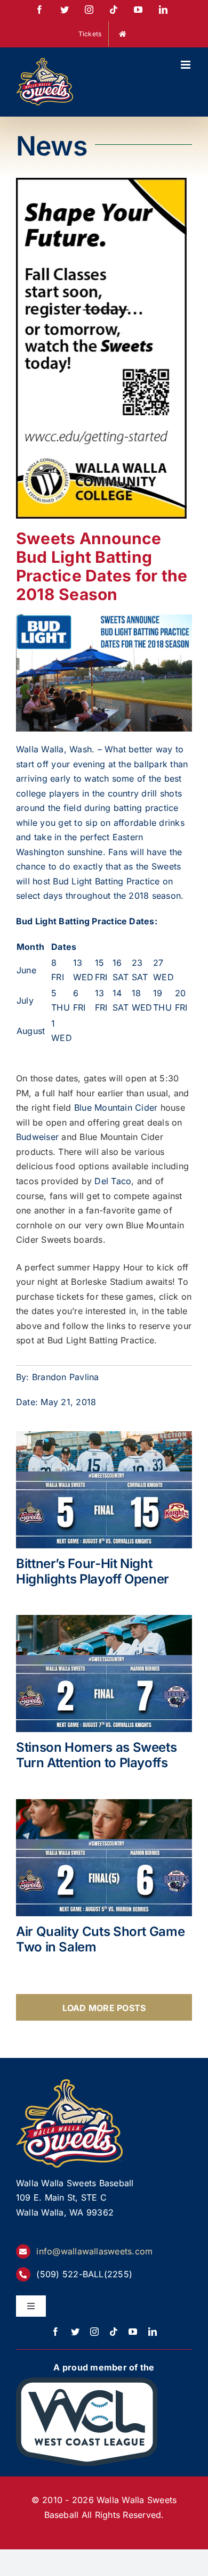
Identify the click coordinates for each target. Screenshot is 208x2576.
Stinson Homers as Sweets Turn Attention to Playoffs (96, 1755)
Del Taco (113, 1181)
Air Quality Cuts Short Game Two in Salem (100, 1939)
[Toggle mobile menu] (186, 65)
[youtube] (133, 2332)
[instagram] (94, 2332)
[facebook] (55, 2332)
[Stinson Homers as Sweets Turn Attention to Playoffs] (104, 1673)
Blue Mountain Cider (116, 1107)
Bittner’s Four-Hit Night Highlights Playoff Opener (93, 1571)
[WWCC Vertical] (101, 185)
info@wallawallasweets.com (94, 2251)
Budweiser (37, 1137)
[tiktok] (114, 2332)
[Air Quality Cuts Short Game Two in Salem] (104, 1858)
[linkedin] (153, 2332)
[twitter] (75, 2332)
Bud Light (72, 881)
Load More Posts (104, 2008)
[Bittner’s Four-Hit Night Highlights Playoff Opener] (104, 1490)
